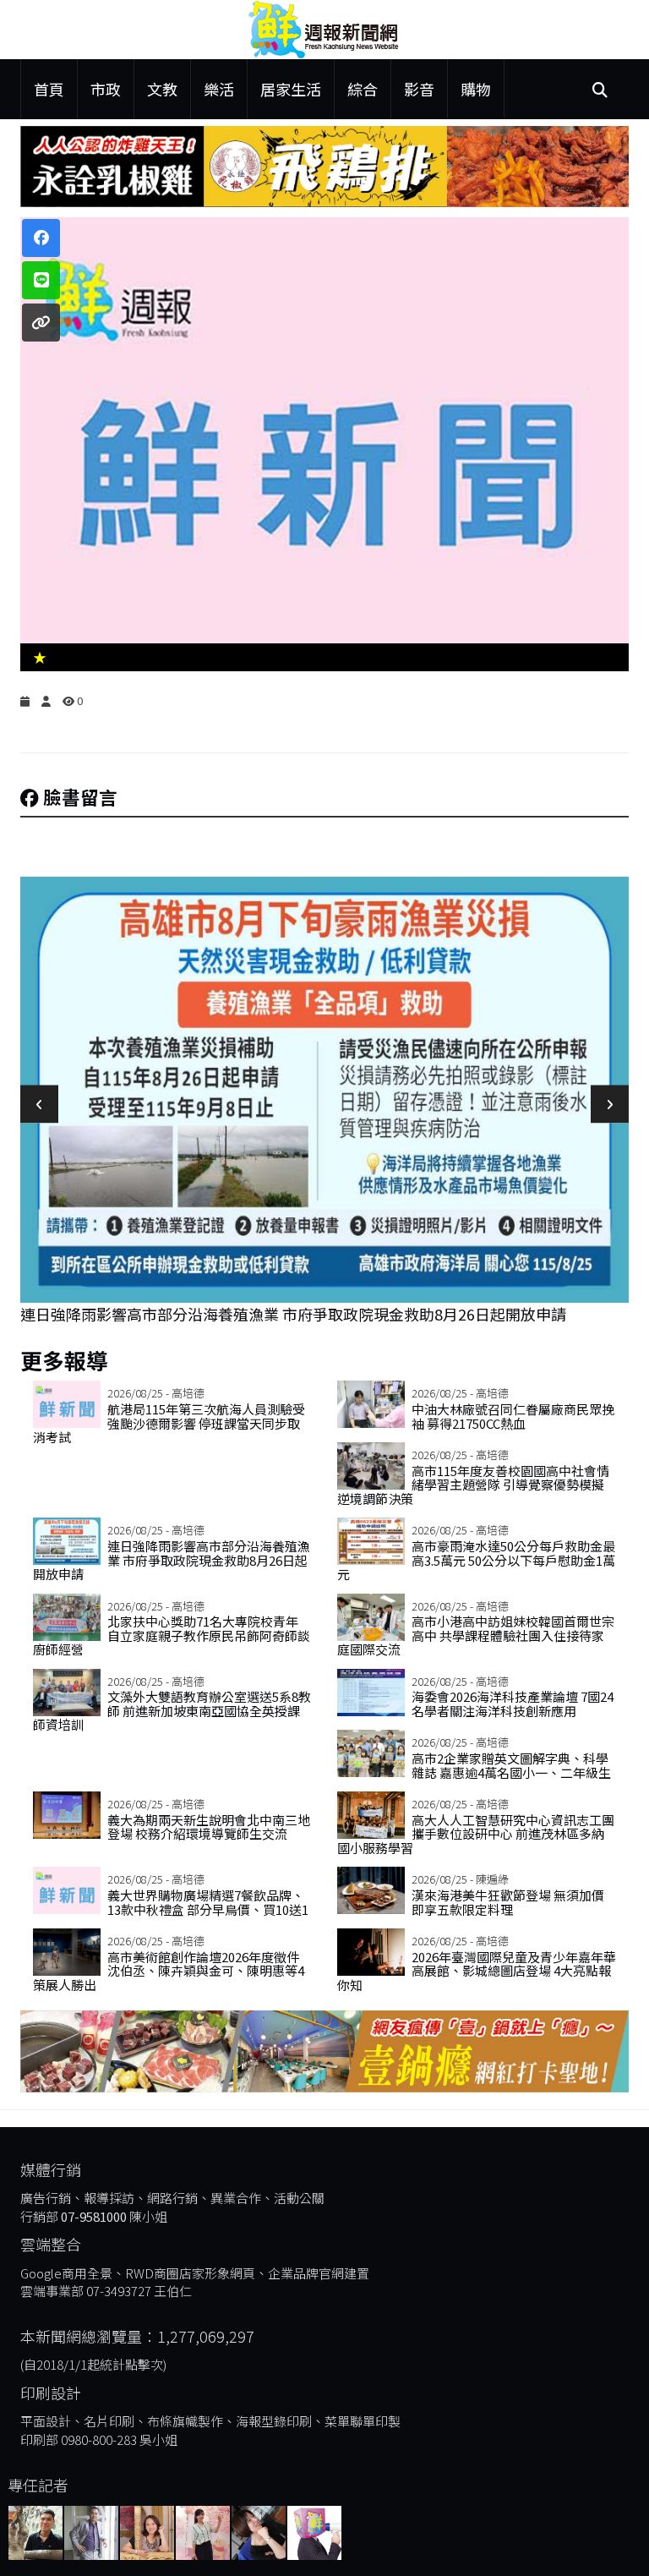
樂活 (219, 89)
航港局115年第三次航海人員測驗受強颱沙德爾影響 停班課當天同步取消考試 (169, 1423)
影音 (419, 89)
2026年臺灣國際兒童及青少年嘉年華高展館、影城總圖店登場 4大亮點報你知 (477, 1971)
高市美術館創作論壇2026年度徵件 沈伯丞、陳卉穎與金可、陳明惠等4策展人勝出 (169, 1971)
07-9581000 (94, 2216)
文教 (162, 89)
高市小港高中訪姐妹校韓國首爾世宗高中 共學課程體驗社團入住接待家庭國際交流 (476, 1635)
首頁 (49, 89)
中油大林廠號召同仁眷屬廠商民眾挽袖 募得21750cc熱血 (513, 1416)
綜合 (363, 89)
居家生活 (291, 89)
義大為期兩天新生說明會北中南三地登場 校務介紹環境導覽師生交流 (209, 1827)
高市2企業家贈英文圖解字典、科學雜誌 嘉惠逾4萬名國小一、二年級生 (511, 1765)
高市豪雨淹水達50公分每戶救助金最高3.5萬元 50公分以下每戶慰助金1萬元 (476, 1560)
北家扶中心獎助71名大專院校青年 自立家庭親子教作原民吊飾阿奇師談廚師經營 (172, 1635)
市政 (106, 89)
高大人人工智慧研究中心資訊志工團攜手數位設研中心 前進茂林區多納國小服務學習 (476, 1834)
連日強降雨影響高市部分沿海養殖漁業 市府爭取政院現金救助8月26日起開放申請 (293, 1314)
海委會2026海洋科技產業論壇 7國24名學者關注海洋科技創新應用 (513, 1704)
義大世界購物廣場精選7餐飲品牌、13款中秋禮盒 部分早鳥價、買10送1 (208, 1902)
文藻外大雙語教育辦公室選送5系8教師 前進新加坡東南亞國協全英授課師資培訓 (172, 1710)
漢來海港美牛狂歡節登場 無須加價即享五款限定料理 (508, 1902)
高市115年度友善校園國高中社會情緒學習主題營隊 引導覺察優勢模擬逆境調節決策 (473, 1485)
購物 (476, 89)
